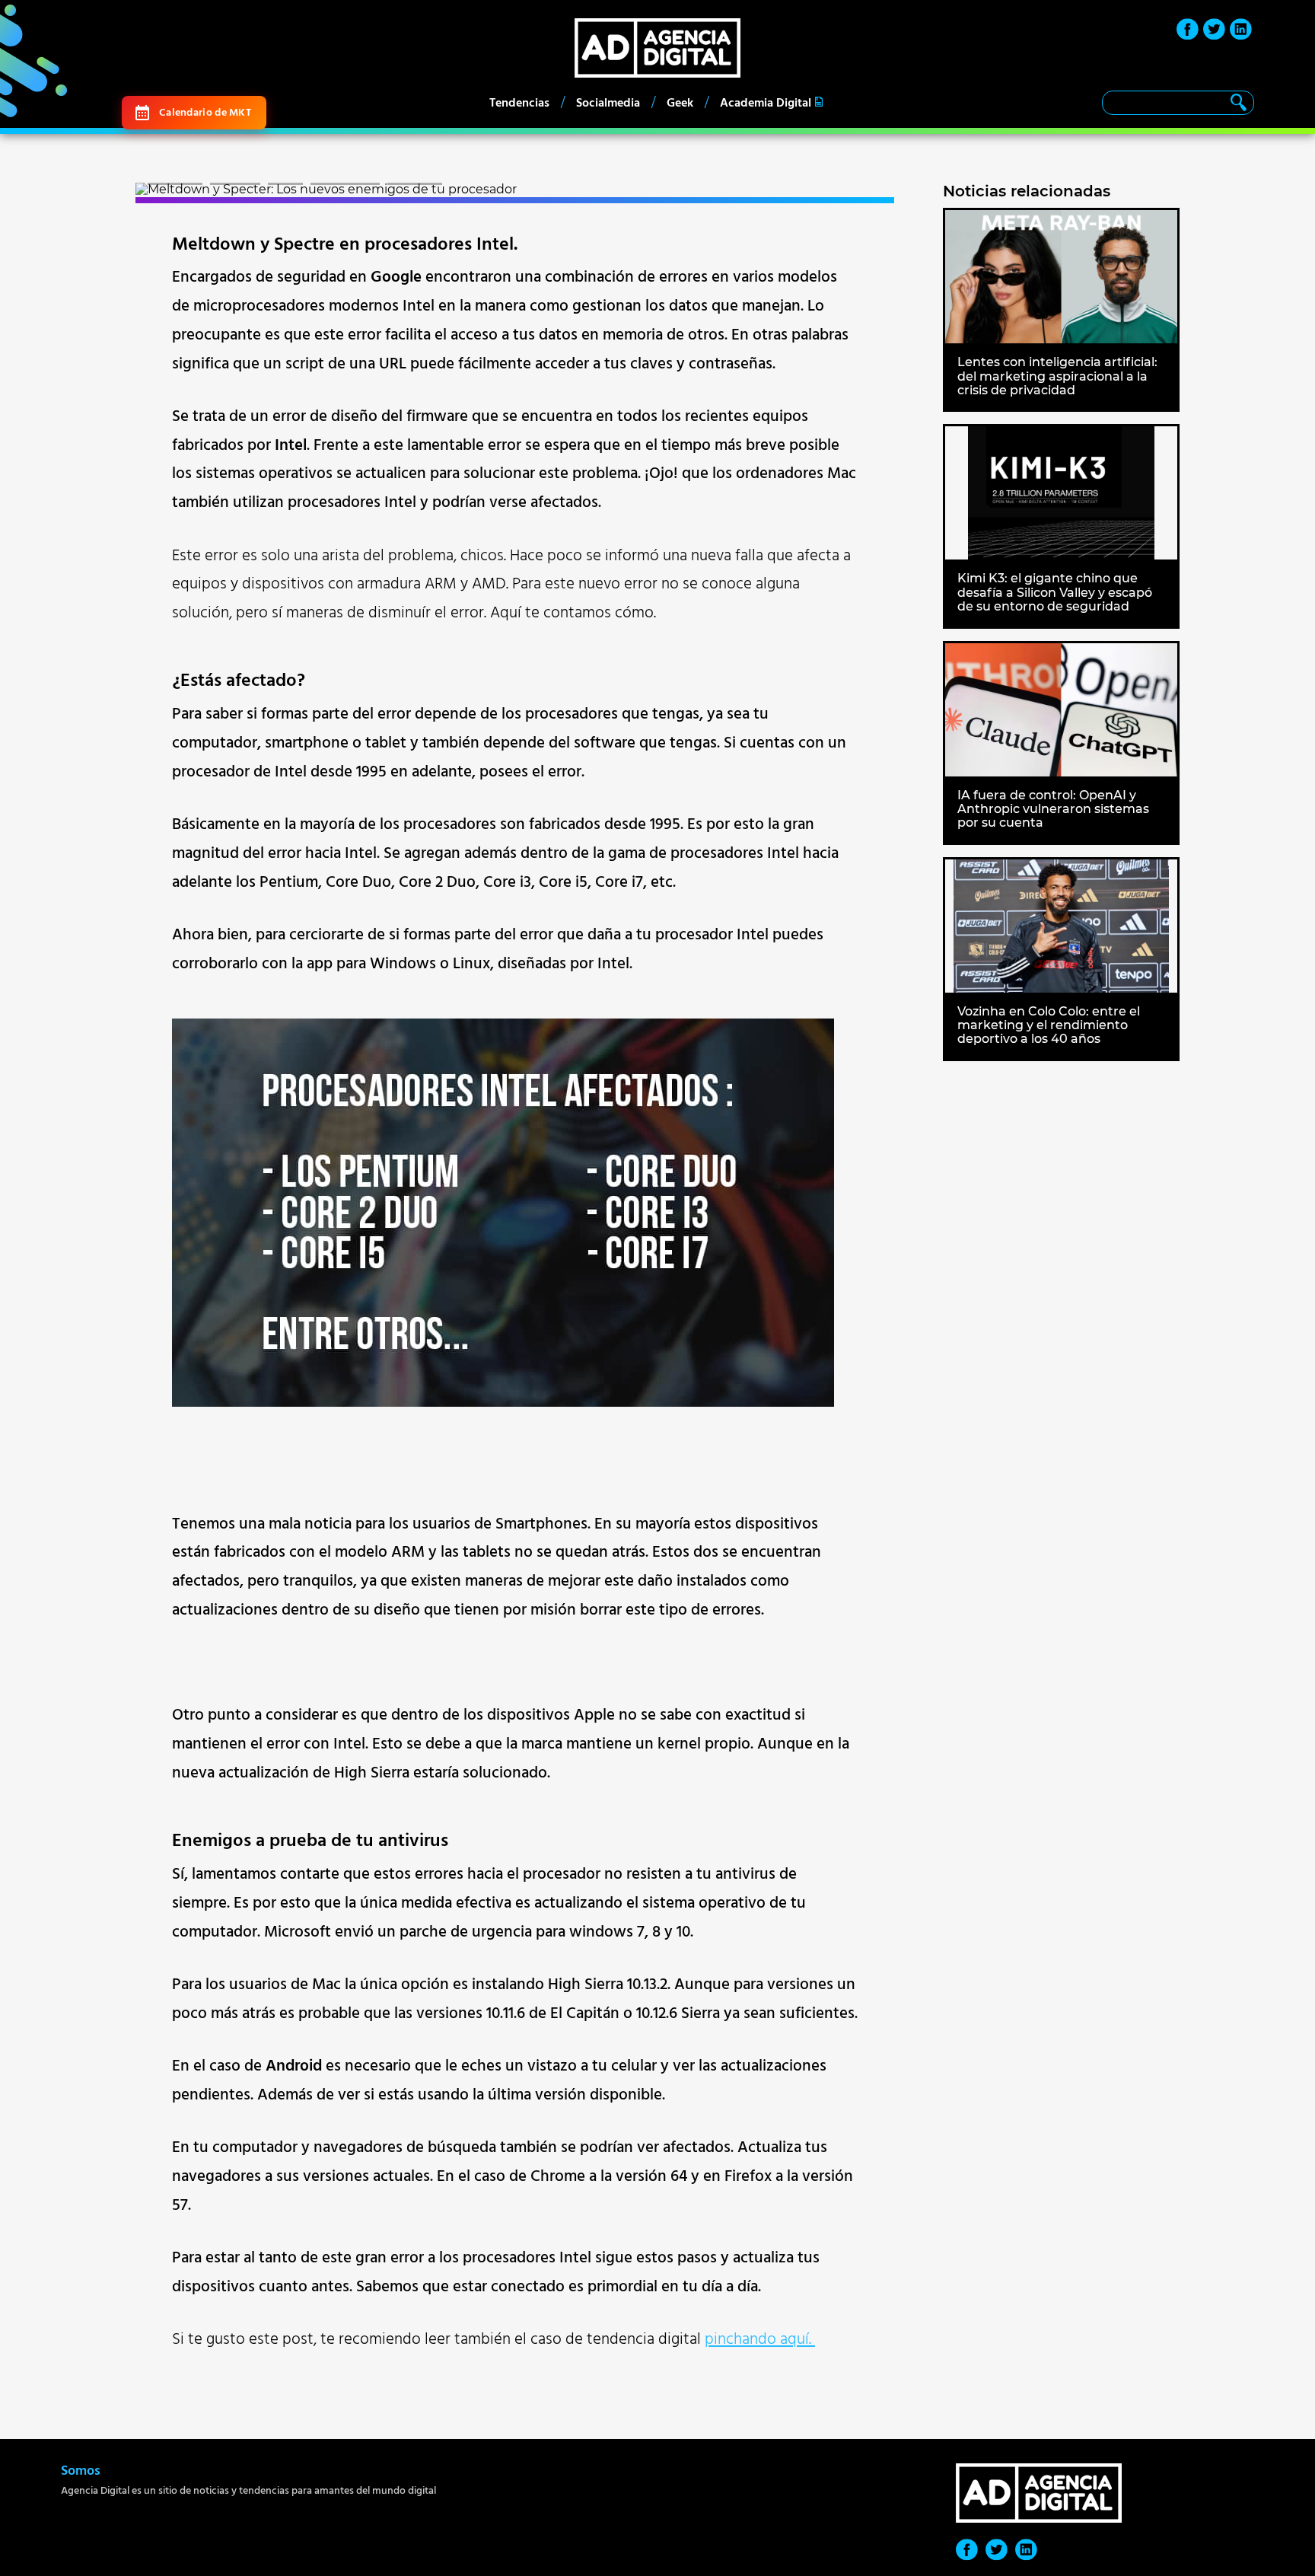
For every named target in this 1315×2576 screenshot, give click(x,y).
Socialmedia (608, 103)
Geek (680, 103)
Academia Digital (766, 103)
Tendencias (519, 103)
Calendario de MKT (205, 112)
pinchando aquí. (760, 2339)
